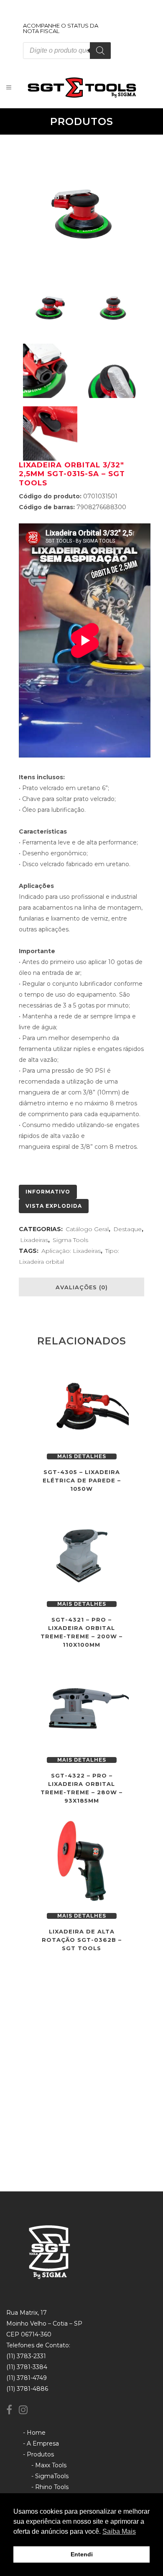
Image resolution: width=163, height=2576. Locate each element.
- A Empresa (41, 2443)
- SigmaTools (50, 2476)
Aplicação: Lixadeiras (71, 1251)
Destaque (127, 1229)
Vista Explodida (54, 1206)
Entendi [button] (82, 2554)
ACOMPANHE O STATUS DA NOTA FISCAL (61, 28)
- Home (34, 2433)
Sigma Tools (70, 1240)
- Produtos (38, 2454)
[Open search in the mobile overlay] (67, 51)
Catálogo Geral (87, 1229)
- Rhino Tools (50, 2487)
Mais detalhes (82, 1456)
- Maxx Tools (49, 2465)
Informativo (48, 1192)
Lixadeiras (34, 1240)
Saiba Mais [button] (119, 2531)
